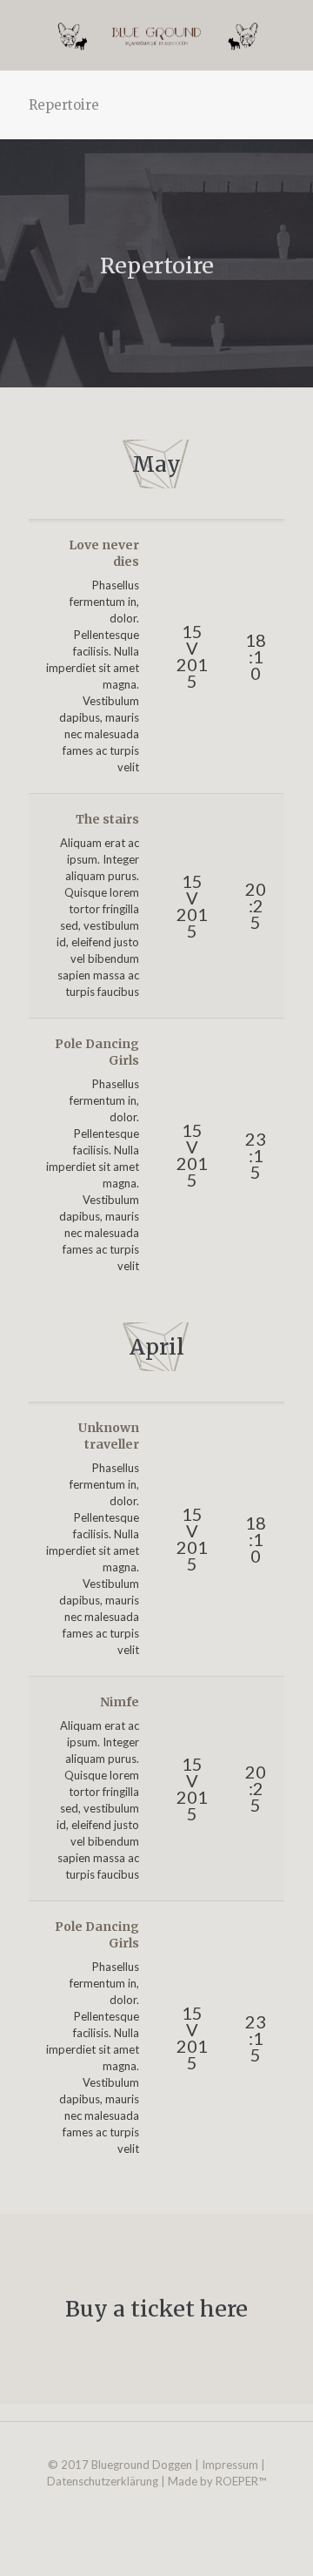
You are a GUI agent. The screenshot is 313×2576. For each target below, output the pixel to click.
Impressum (230, 2465)
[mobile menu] (290, 35)
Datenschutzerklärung (103, 2481)
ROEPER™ (241, 2481)
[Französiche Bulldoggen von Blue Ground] (156, 35)
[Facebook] (157, 2505)
